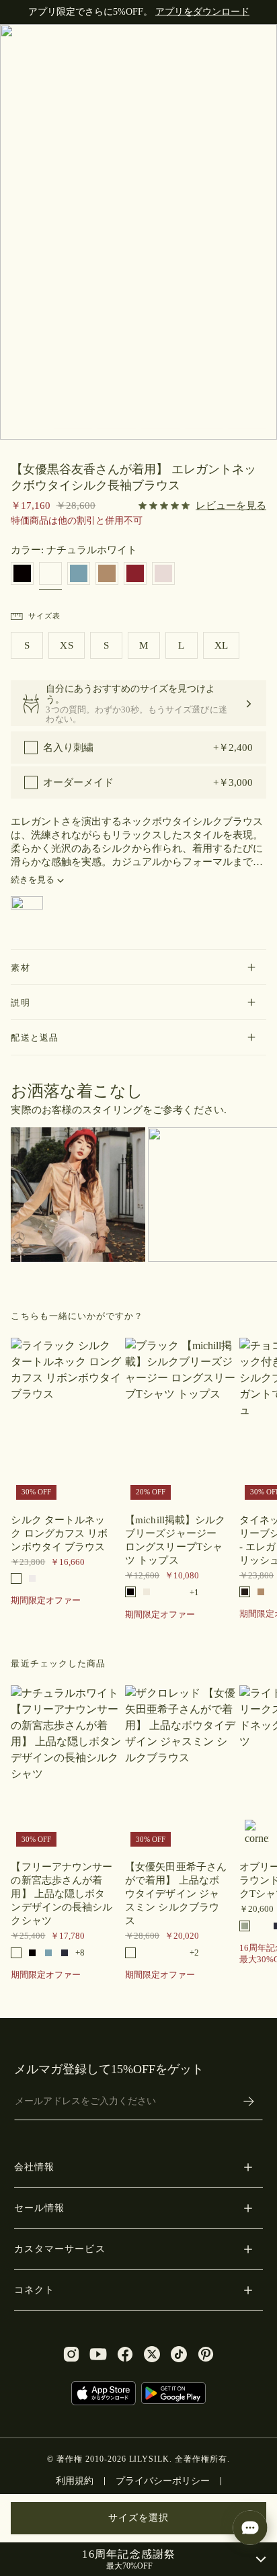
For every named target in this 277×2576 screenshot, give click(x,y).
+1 (194, 1592)
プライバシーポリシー (163, 2481)
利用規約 (75, 2481)
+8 (80, 1953)
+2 (194, 1953)
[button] (138, 967)
